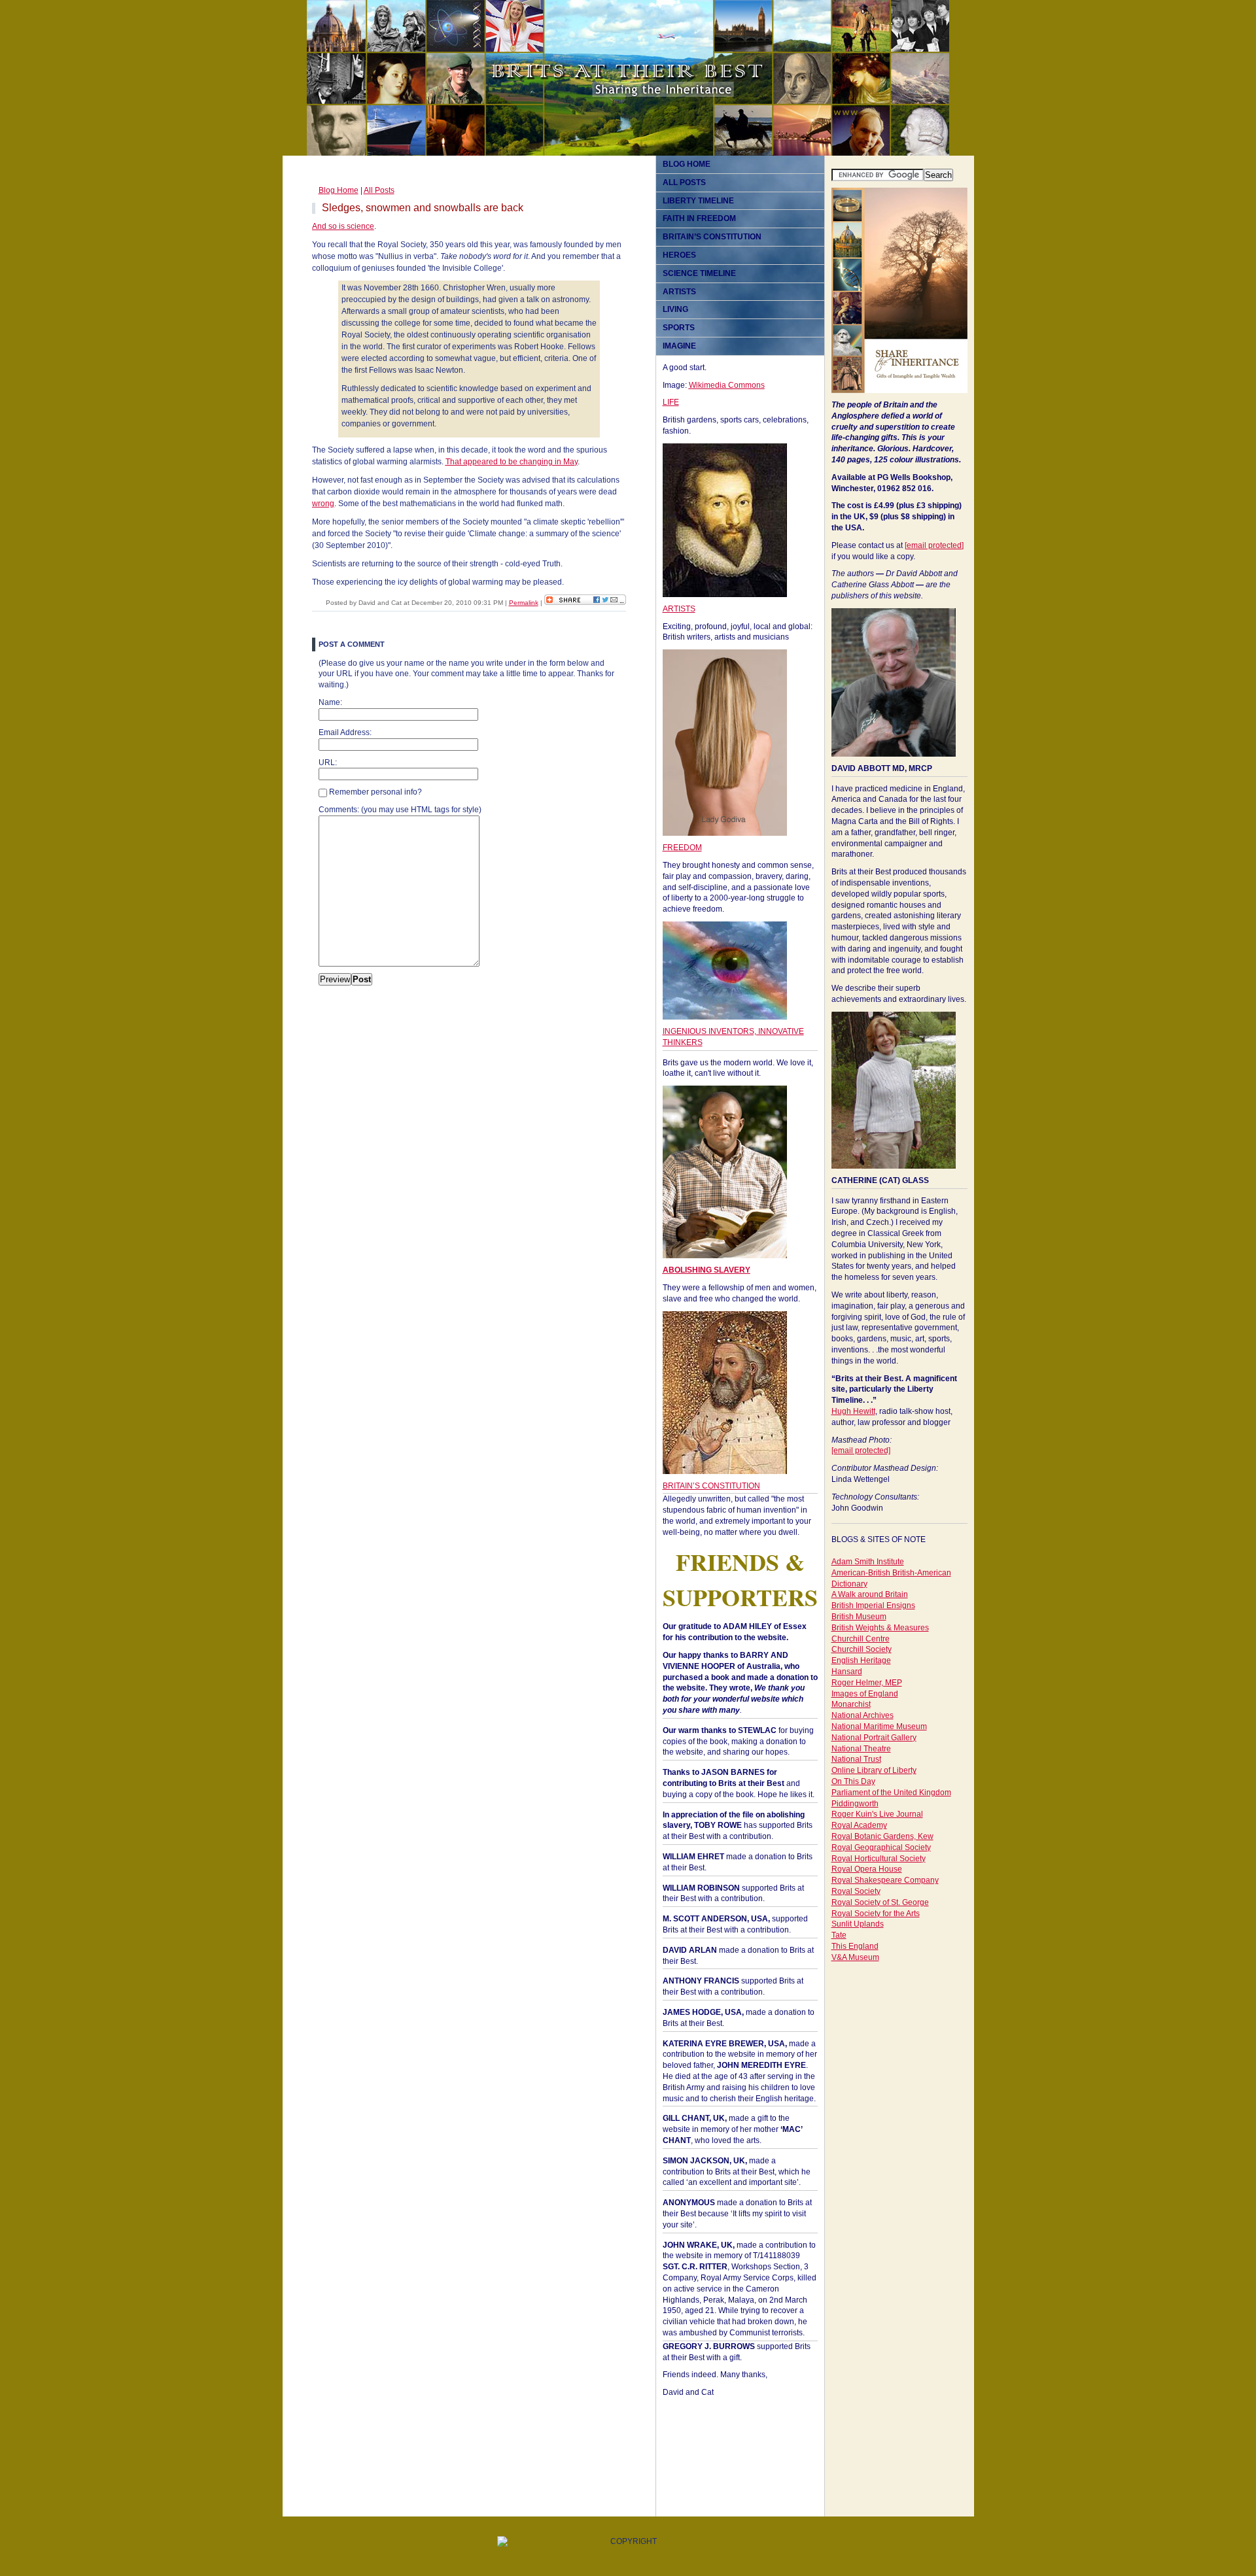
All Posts (379, 190)
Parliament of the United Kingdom (891, 1793)
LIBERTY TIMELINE (698, 201)
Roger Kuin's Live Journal (877, 1814)
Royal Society (856, 1891)
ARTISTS (679, 292)
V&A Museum (855, 1957)
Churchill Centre (861, 1639)
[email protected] (934, 545)
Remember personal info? (375, 792)
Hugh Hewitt (853, 1411)
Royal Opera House (867, 1869)
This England (855, 1946)
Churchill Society (862, 1649)
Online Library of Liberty (874, 1770)
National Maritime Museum (879, 1726)
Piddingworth (855, 1804)
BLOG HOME (687, 164)
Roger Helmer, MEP (867, 1683)
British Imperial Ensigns (873, 1606)
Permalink (524, 603)
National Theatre (861, 1749)
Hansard (847, 1672)
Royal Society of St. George (880, 1902)
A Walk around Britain (870, 1594)
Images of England (865, 1694)
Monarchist (851, 1704)
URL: (328, 763)
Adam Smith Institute (868, 1562)
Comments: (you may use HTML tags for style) (400, 810)
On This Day (853, 1781)
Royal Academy (859, 1825)
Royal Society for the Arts (876, 1914)
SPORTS (679, 328)
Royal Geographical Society (881, 1847)
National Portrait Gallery (874, 1738)
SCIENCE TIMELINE (699, 273)
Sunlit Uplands (858, 1924)
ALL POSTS (684, 182)
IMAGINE (679, 346)
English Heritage (861, 1660)
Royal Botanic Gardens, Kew (882, 1836)
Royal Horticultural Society (879, 1859)
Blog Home (339, 190)
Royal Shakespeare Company (885, 1880)
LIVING (675, 309)
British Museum (859, 1617)
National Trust (856, 1759)
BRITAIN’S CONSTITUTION (712, 237)
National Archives (863, 1715)
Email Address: (345, 732)
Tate (839, 1935)
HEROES (679, 255)
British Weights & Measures (880, 1628)
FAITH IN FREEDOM (699, 218)
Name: (330, 702)
